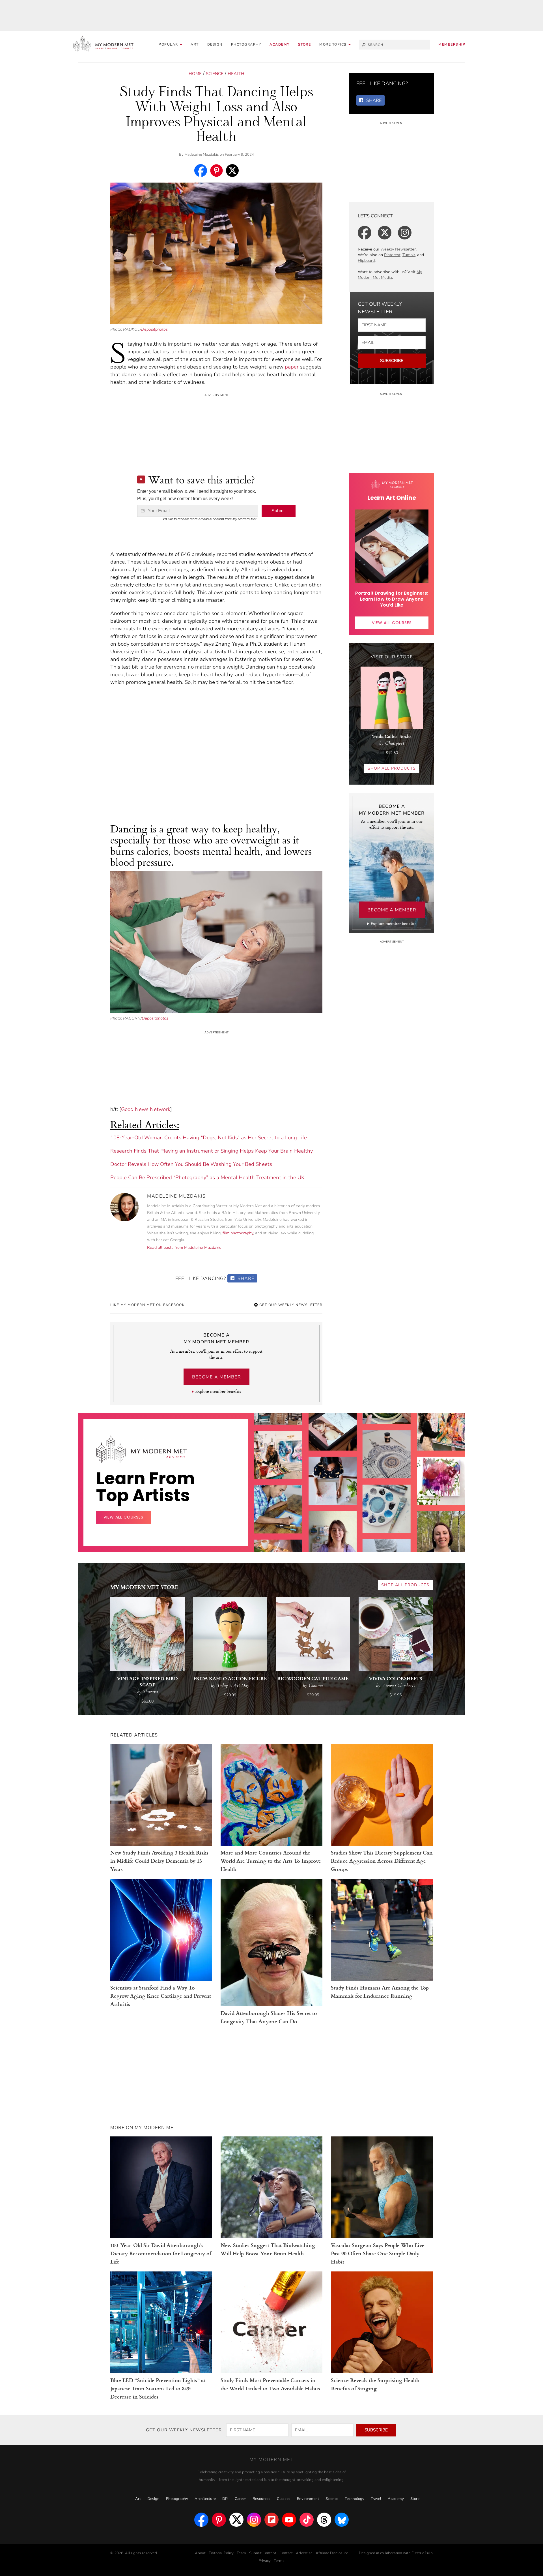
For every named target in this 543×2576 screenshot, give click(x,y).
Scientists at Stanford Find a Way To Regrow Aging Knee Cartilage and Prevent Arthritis (161, 1996)
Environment (308, 2499)
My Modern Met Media (390, 275)
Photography (246, 44)
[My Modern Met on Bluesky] (342, 2520)
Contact (286, 2553)
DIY (225, 2499)
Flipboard (366, 261)
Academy (280, 44)
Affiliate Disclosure (332, 2553)
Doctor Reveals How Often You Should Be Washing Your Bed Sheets (191, 1164)
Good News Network (146, 1109)
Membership (452, 44)
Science (215, 74)
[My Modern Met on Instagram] (254, 2520)
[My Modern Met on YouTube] (289, 2520)
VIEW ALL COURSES (392, 623)
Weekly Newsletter (398, 249)
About (200, 2553)
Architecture (205, 2499)
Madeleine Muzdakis (202, 155)
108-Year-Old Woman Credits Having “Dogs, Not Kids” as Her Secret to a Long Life (209, 1138)
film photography (238, 1233)
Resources (261, 2499)
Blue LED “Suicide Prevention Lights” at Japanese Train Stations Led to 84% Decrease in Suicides (158, 2388)
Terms (279, 2561)
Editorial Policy (221, 2553)
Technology (355, 2499)
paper (292, 367)
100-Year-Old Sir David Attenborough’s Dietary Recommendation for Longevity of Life (161, 2253)
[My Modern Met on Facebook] (201, 2520)
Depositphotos (154, 329)
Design (215, 44)
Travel (376, 2499)
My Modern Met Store (144, 1587)
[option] (278, 1507)
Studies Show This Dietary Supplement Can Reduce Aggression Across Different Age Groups (382, 1861)
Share (245, 1279)
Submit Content (263, 2553)
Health (236, 74)
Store (305, 44)
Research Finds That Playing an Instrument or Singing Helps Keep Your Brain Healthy (212, 1151)
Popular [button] (169, 44)
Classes (284, 2499)
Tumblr (409, 255)
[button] (335, 45)
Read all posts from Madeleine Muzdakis (184, 1248)
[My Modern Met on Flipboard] (271, 2520)
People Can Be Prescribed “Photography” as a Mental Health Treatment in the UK (207, 1177)
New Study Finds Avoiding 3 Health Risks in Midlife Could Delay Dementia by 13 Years (159, 1861)
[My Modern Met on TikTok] (307, 2520)
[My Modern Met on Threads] (324, 2520)
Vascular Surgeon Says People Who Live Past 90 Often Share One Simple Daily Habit (378, 2253)
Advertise (304, 2553)
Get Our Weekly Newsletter (290, 1305)
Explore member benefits (218, 1391)
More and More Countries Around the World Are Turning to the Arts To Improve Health (271, 1861)
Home (195, 74)
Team (241, 2553)
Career (240, 2499)
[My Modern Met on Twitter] (236, 2520)
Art (195, 44)
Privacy (265, 2561)
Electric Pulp (422, 2553)
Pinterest (392, 255)
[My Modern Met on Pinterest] (219, 2520)
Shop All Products (392, 768)
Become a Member (216, 1377)
